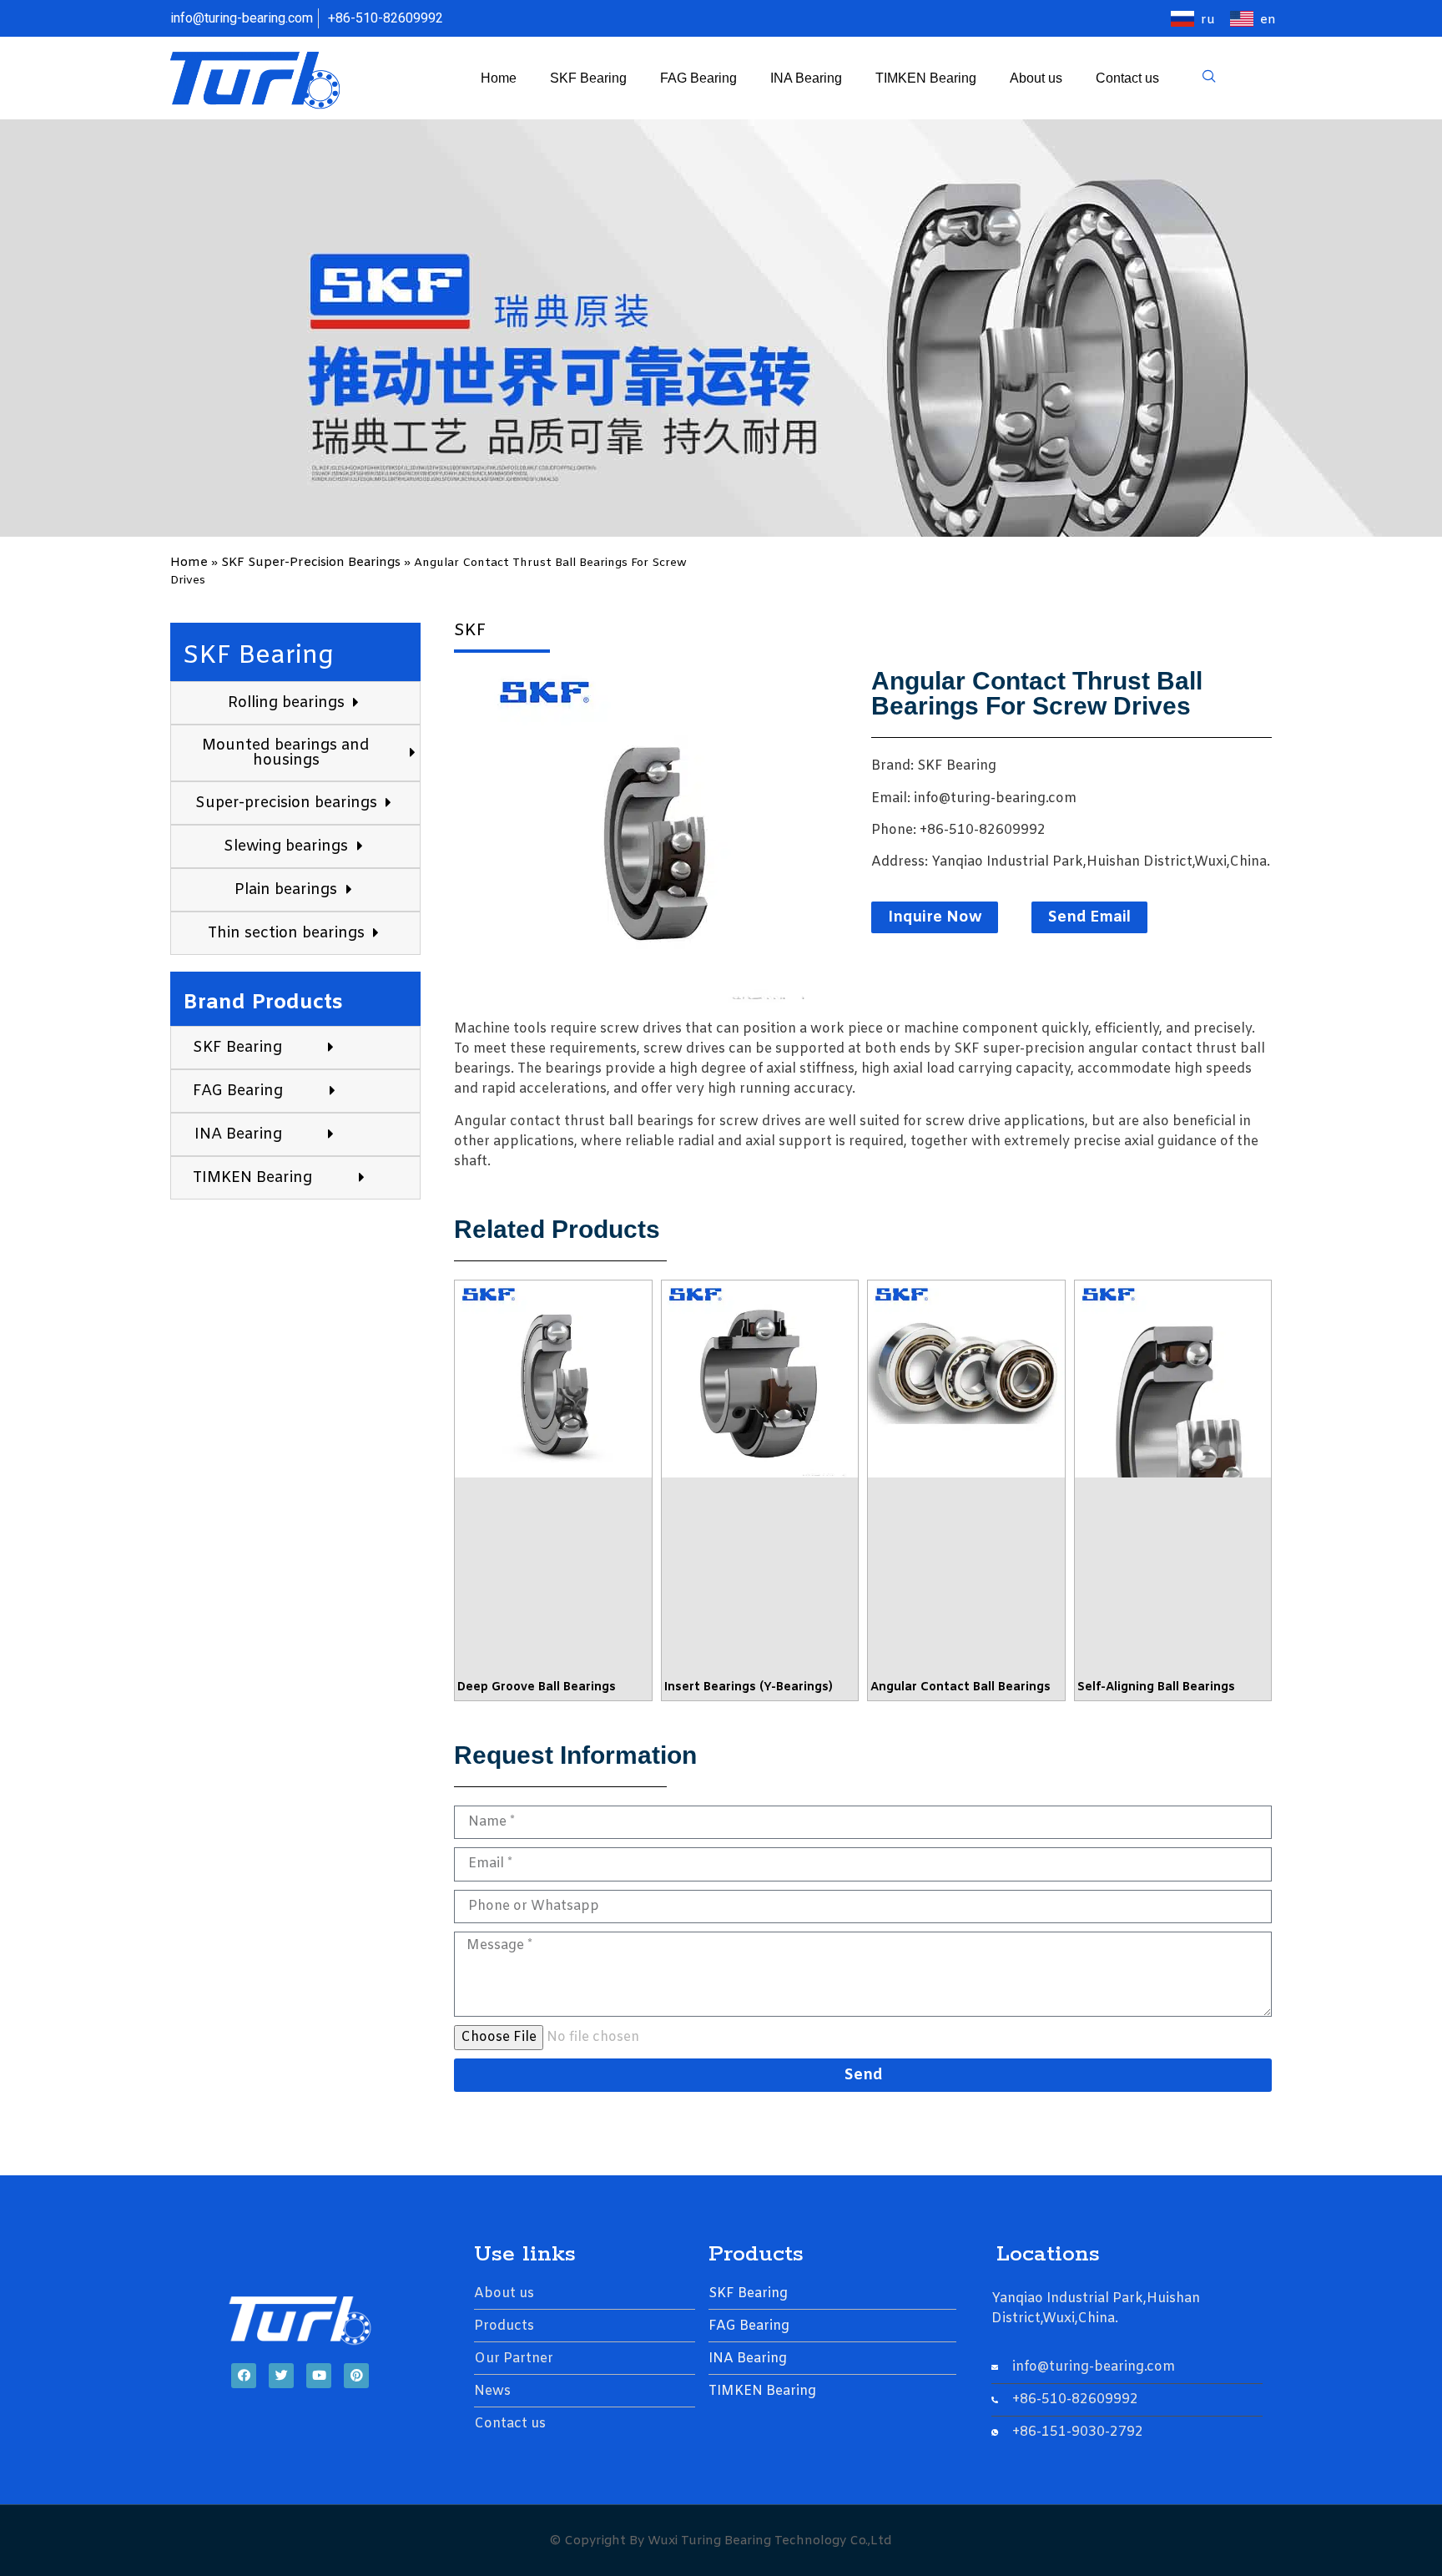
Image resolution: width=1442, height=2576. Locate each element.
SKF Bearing (588, 78)
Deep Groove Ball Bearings (537, 1687)
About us (1036, 78)
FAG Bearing (698, 78)
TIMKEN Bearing (926, 78)
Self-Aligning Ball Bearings (1156, 1687)
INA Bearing (806, 78)
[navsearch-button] (1209, 78)
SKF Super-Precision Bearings (311, 563)
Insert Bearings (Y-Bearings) (749, 1687)
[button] (935, 917)
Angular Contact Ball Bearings (960, 1687)
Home (499, 78)
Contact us (1127, 78)
